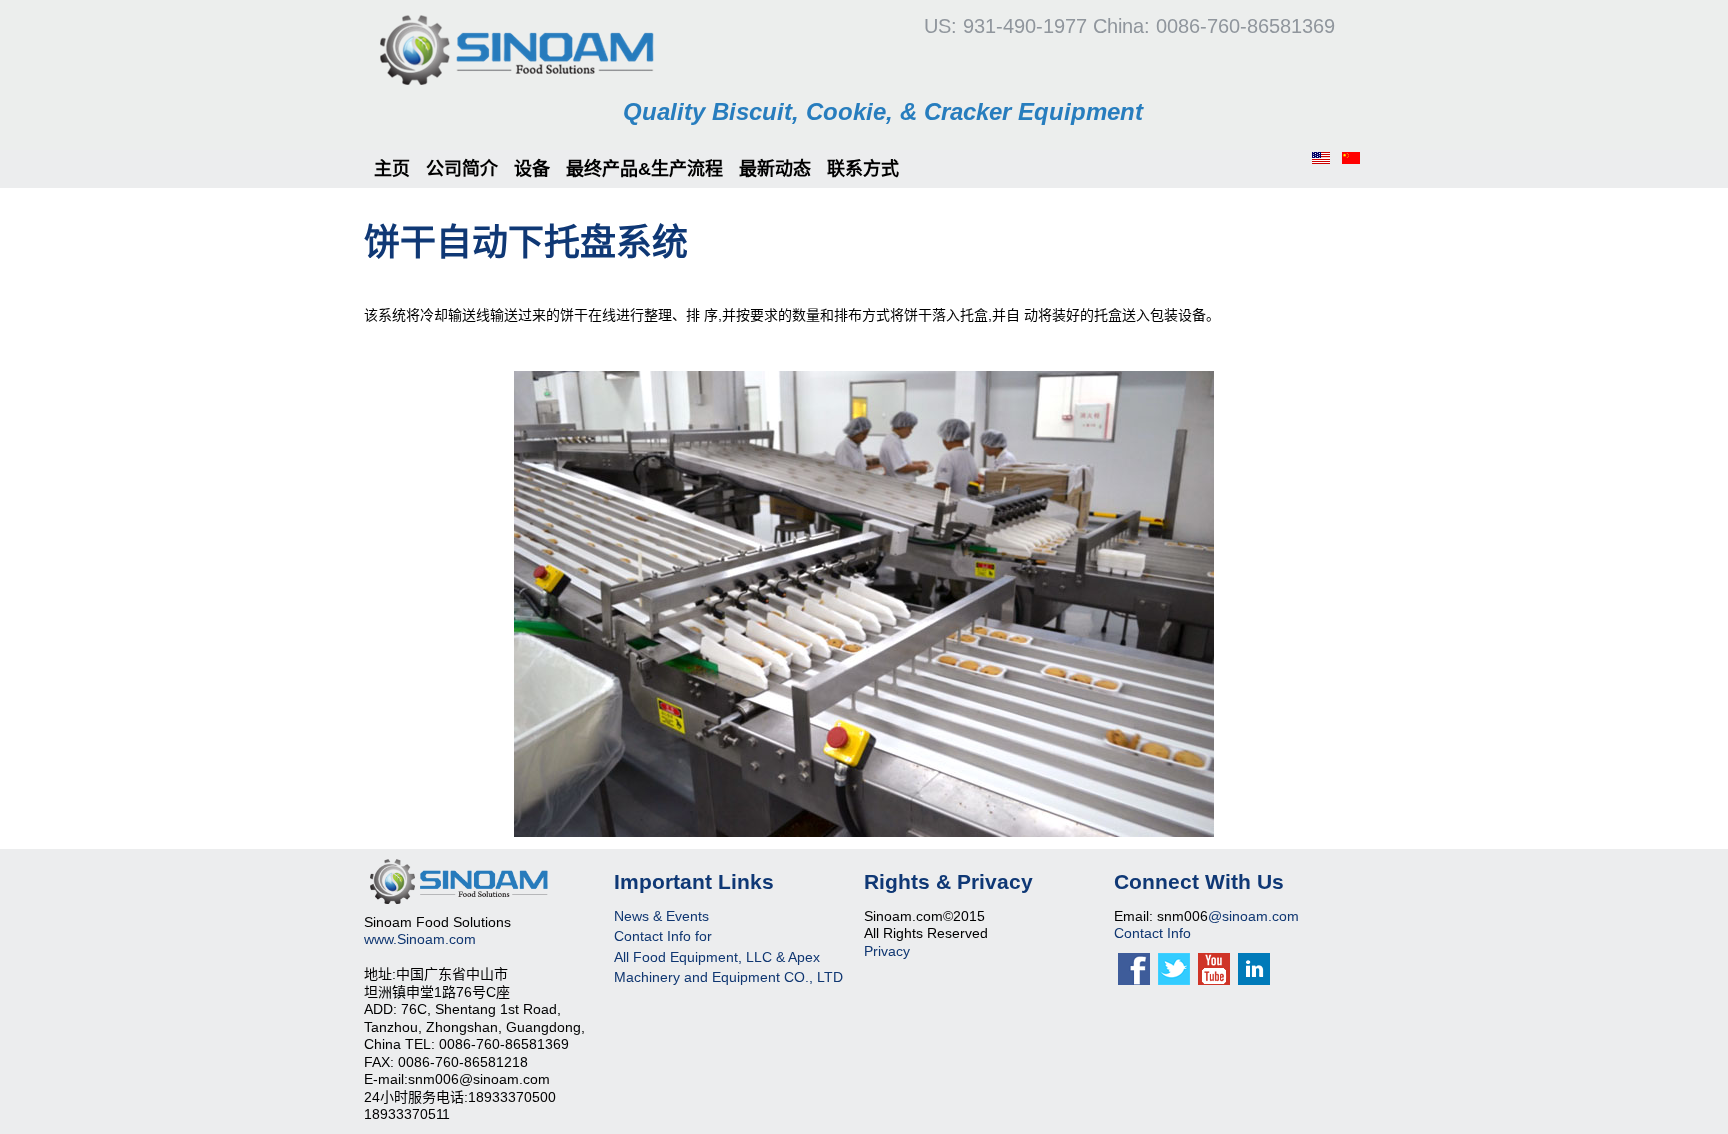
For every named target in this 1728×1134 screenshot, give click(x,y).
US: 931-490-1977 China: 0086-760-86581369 (1129, 26)
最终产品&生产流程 (644, 169)
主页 (392, 169)
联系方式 (863, 169)
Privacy (887, 951)
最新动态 (775, 169)
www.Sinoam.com (420, 939)
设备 (532, 169)
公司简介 (462, 169)
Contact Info (1152, 933)
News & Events (661, 916)
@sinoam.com (1253, 916)
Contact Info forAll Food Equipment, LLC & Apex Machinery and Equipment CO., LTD (728, 956)
